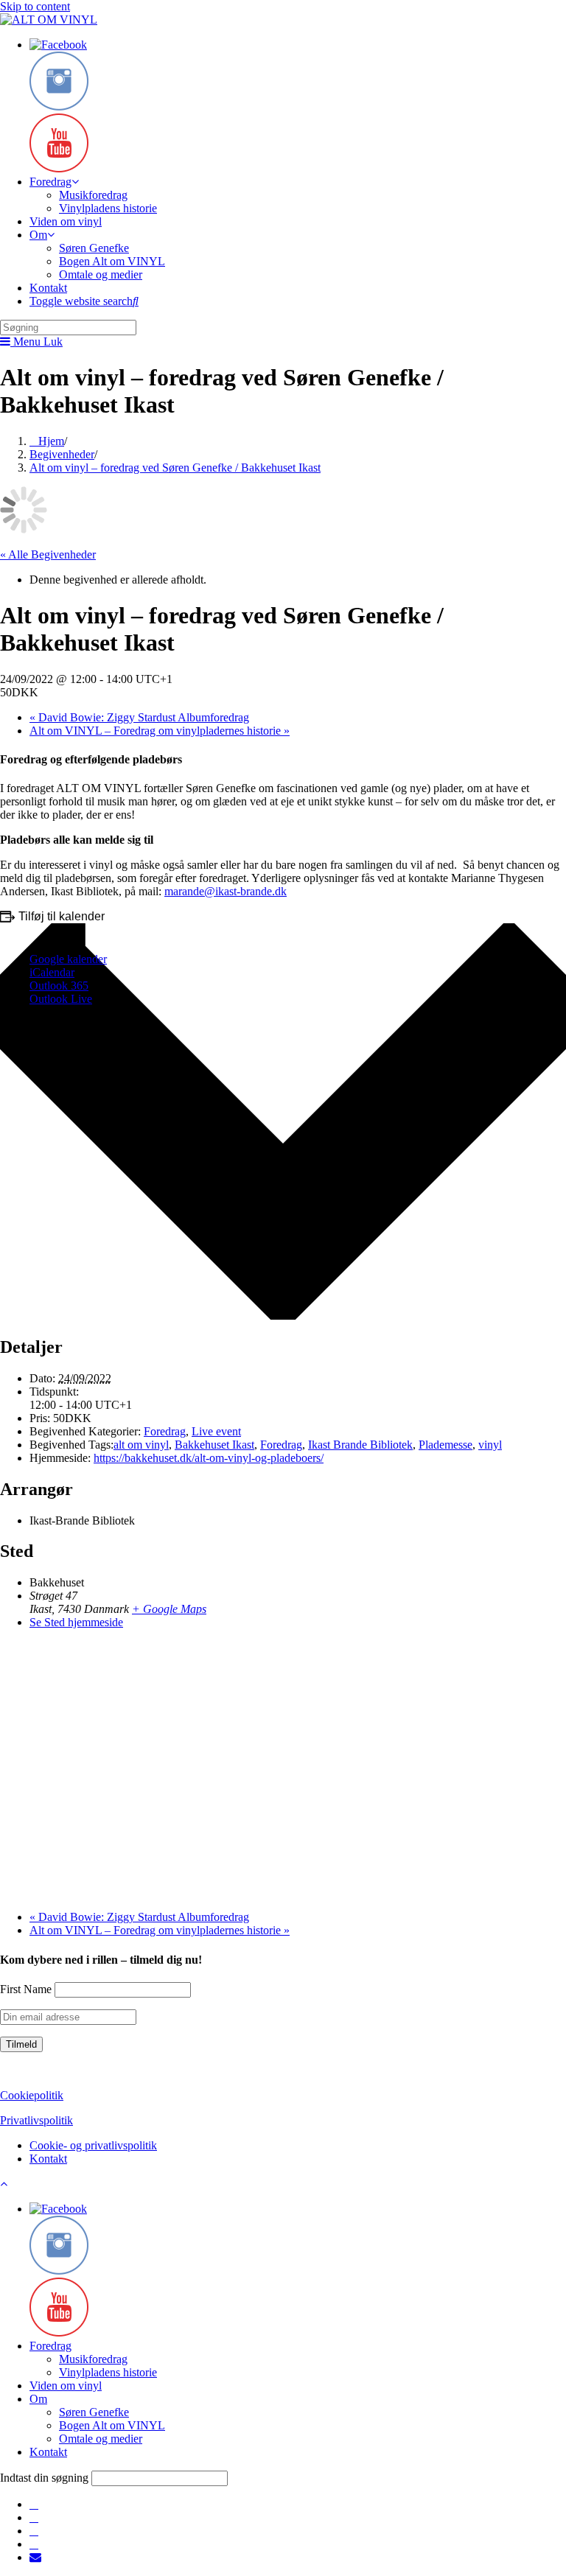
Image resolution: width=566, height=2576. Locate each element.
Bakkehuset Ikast (214, 1445)
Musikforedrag (93, 2359)
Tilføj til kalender (62, 916)
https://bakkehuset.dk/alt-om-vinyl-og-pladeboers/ (209, 1458)
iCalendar (52, 972)
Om (38, 2399)
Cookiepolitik (32, 2095)
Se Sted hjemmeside (76, 1622)
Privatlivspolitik (36, 2120)
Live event (216, 1431)
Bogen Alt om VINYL (112, 2425)
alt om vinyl (141, 1445)
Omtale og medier (101, 2439)
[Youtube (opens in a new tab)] (34, 2544)
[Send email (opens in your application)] (35, 2557)
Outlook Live (61, 999)
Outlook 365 (59, 986)
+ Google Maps (169, 1609)
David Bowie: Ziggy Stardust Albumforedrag (139, 717)
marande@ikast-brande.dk (226, 891)
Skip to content (35, 6)
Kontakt (48, 2159)
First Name (26, 1989)
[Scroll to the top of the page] (4, 2184)
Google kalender (68, 959)
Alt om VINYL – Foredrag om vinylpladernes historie (160, 731)
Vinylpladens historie (108, 2372)
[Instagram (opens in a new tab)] (34, 2517)
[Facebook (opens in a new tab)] (34, 2504)
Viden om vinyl (66, 2386)
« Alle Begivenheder (48, 554)
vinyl (490, 1445)
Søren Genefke (94, 2412)
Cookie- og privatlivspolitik (93, 2145)
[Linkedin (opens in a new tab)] (34, 2531)
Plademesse (446, 1445)
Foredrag (165, 1431)
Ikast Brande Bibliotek (360, 1445)
